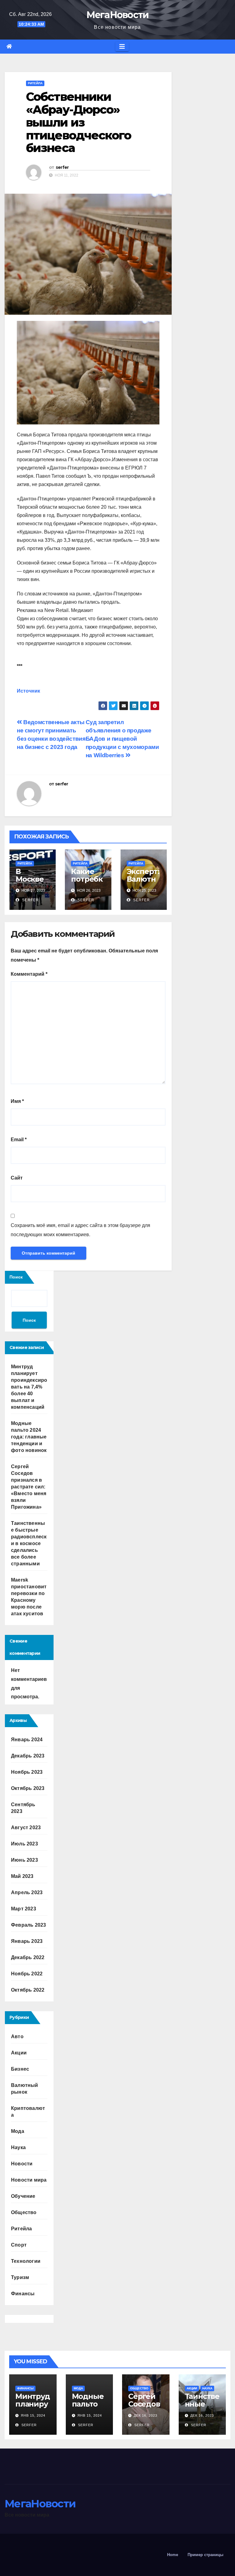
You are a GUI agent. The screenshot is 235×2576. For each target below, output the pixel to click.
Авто (17, 2036)
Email (19, 1140)
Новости (22, 2164)
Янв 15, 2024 (33, 2415)
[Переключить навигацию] (122, 47)
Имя (17, 1101)
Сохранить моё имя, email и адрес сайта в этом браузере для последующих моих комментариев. (80, 1230)
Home (173, 2555)
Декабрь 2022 (28, 1957)
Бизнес (20, 2069)
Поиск (16, 1277)
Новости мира (29, 2180)
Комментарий (29, 974)
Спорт (19, 2245)
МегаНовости (117, 15)
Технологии (26, 2261)
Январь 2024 (27, 1740)
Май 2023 (22, 1876)
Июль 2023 (24, 1844)
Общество (24, 2212)
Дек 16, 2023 (145, 2415)
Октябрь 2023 (28, 1788)
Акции (19, 2053)
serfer (62, 167)
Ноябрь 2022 (27, 1974)
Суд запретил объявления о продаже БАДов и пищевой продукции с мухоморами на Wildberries (122, 739)
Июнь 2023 (24, 1860)
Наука (18, 2147)
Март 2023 (24, 1909)
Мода (18, 2131)
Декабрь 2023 (28, 1756)
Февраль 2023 (28, 1925)
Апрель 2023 (27, 1892)
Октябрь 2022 (28, 1990)
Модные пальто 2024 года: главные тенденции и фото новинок (29, 1437)
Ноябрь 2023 (27, 1772)
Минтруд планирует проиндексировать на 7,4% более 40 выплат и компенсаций (29, 1387)
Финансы (23, 2294)
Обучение (23, 2196)
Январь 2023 (27, 1941)
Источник (28, 691)
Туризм (20, 2277)
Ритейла (35, 83)
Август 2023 (26, 1828)
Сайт (17, 1178)
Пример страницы (205, 2555)
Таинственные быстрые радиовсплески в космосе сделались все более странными (29, 1543)
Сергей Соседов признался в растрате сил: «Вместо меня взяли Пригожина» (29, 1487)
